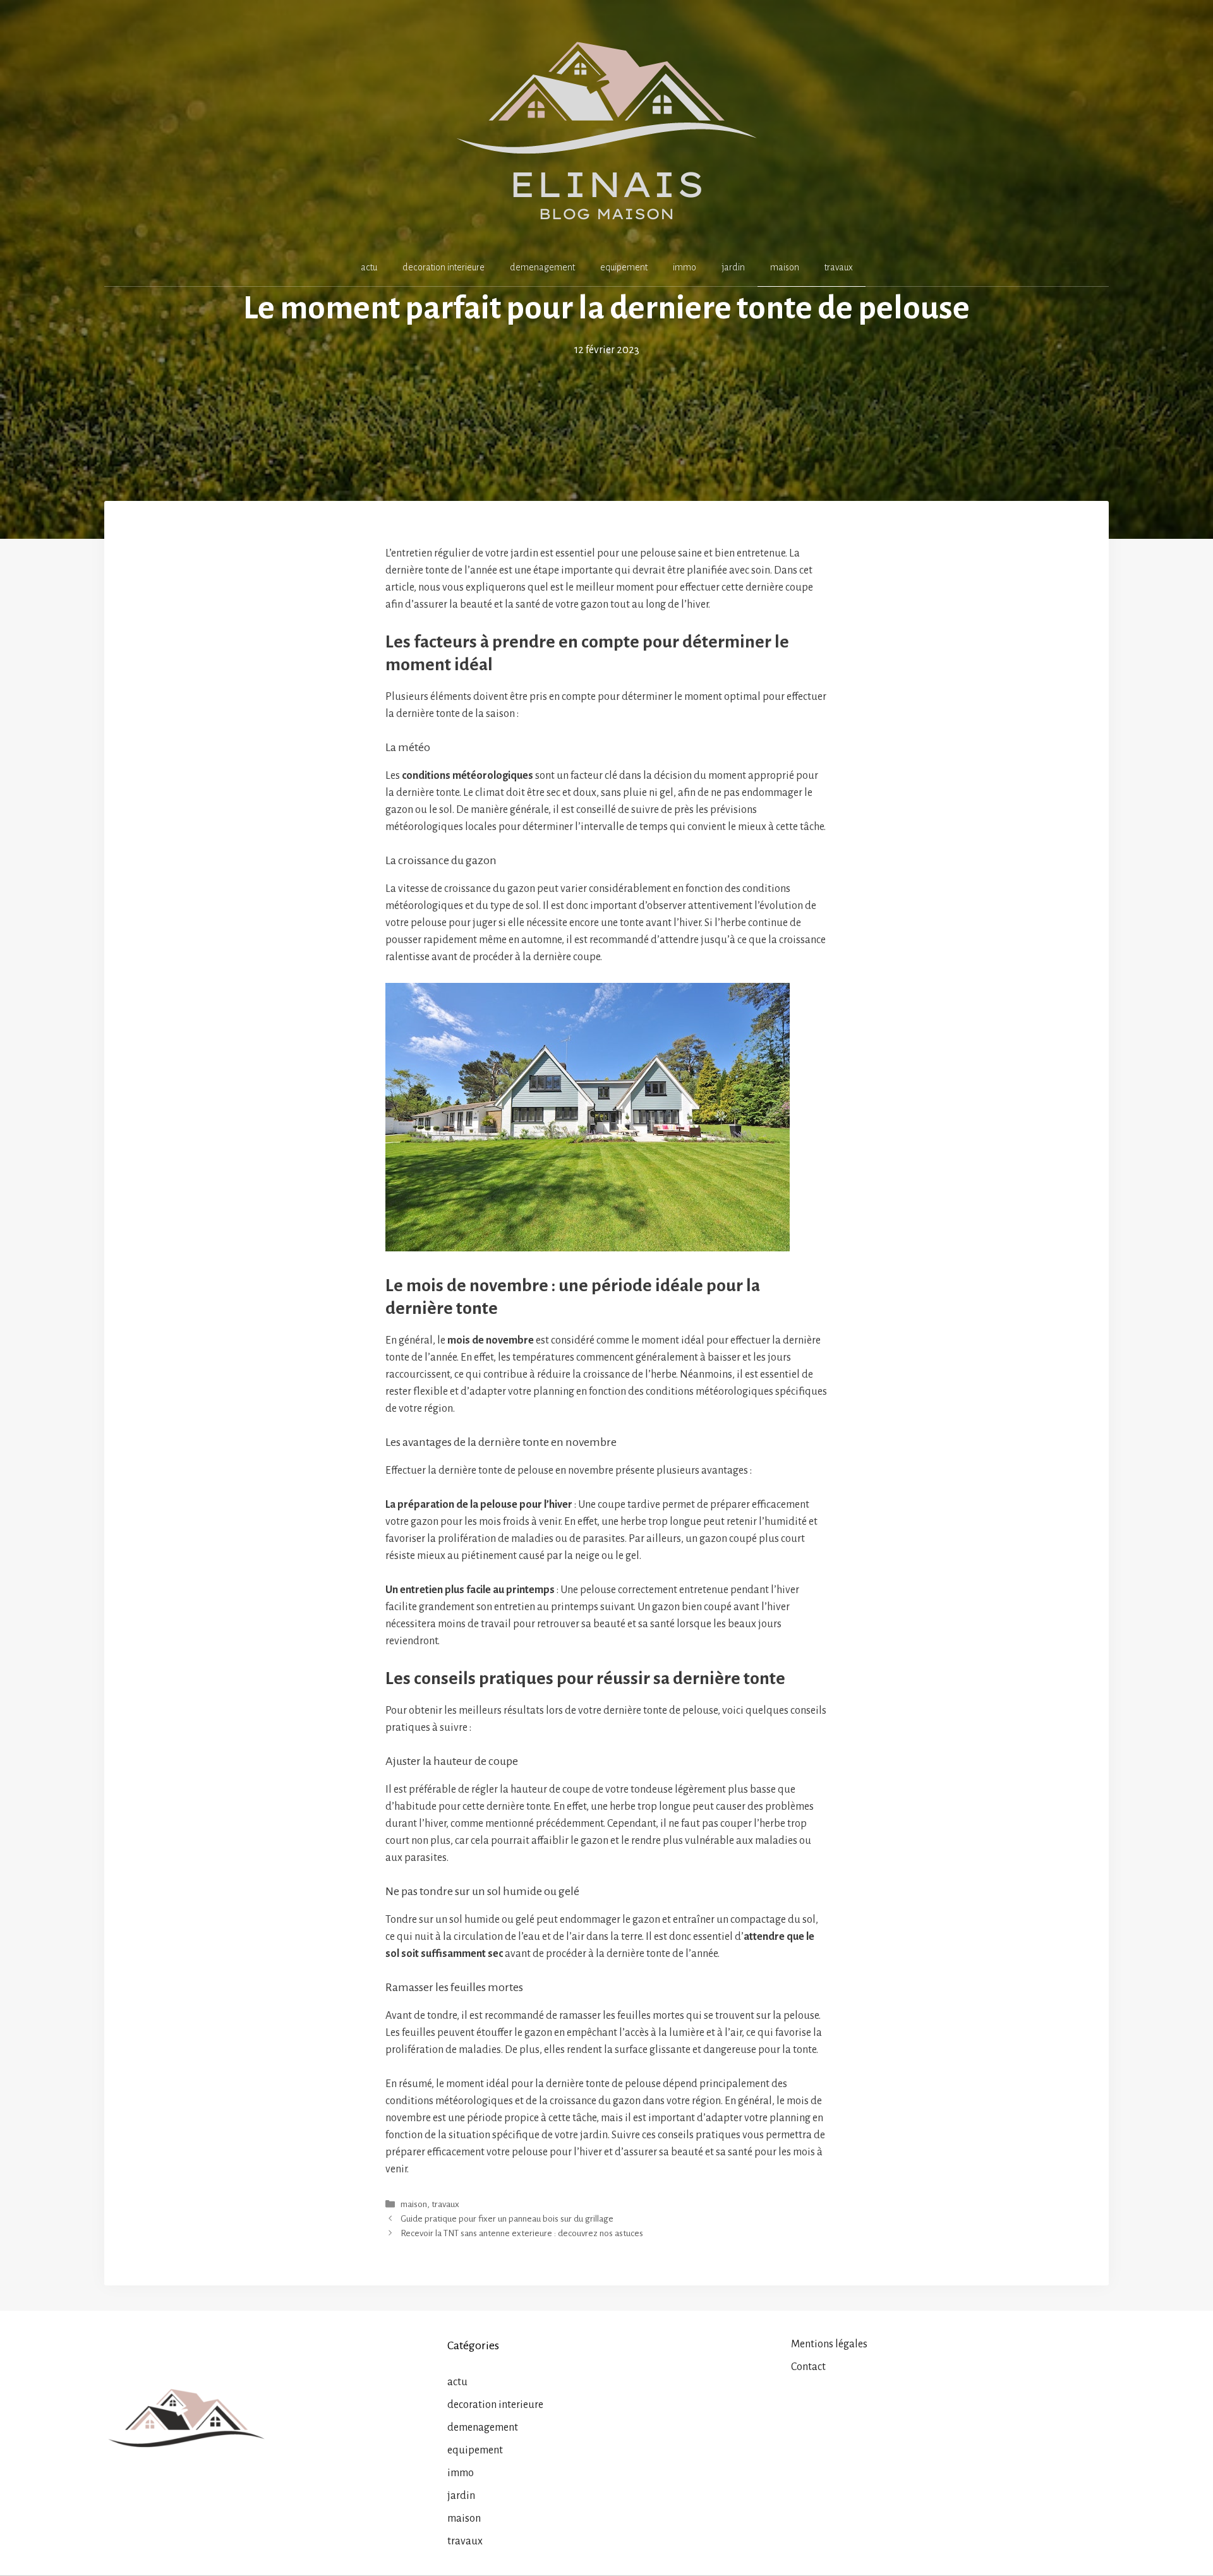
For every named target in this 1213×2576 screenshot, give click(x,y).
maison (785, 267)
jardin (733, 267)
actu (369, 267)
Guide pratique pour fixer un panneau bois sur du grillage (507, 2219)
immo (685, 267)
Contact (808, 2367)
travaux (839, 267)
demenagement (542, 267)
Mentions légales (829, 2344)
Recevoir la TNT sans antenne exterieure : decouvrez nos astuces (522, 2233)
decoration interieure (444, 267)
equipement (624, 267)
